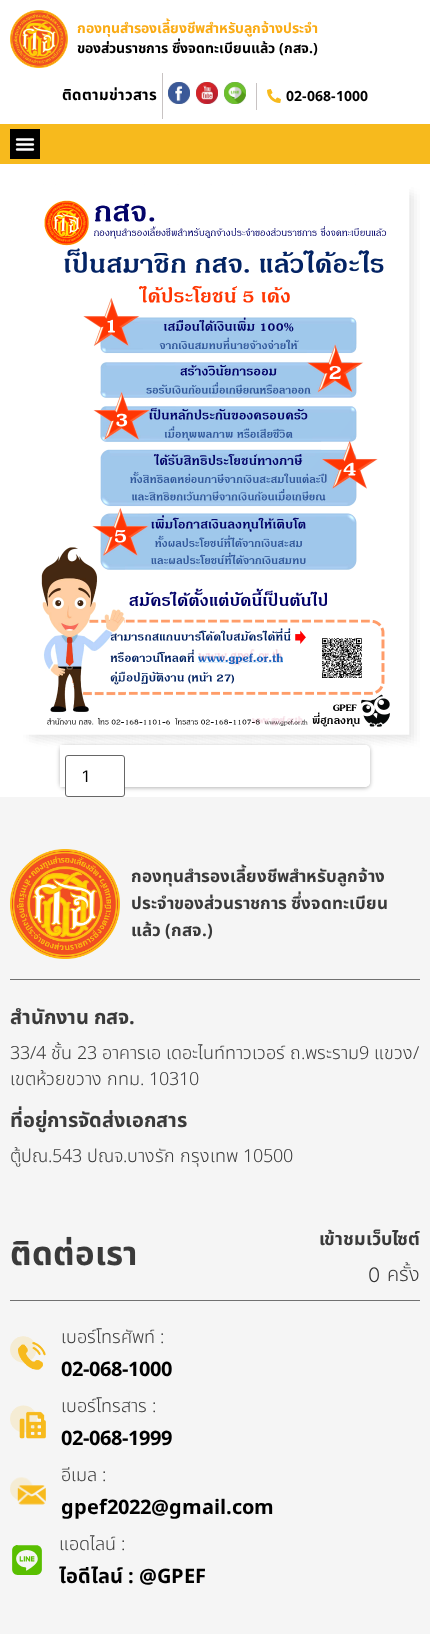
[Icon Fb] (179, 93)
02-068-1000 (327, 96)
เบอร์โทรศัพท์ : (112, 1337)
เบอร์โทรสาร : (108, 1406)
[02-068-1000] (274, 96)
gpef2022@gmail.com (167, 1508)
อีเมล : (83, 1475)
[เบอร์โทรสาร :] (28, 1422)
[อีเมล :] (28, 1491)
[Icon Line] (235, 93)
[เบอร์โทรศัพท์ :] (28, 1353)
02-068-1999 (116, 1439)
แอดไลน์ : (92, 1544)
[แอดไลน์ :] (27, 1560)
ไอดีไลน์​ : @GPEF (132, 1577)
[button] (25, 144)
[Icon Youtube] (207, 93)
